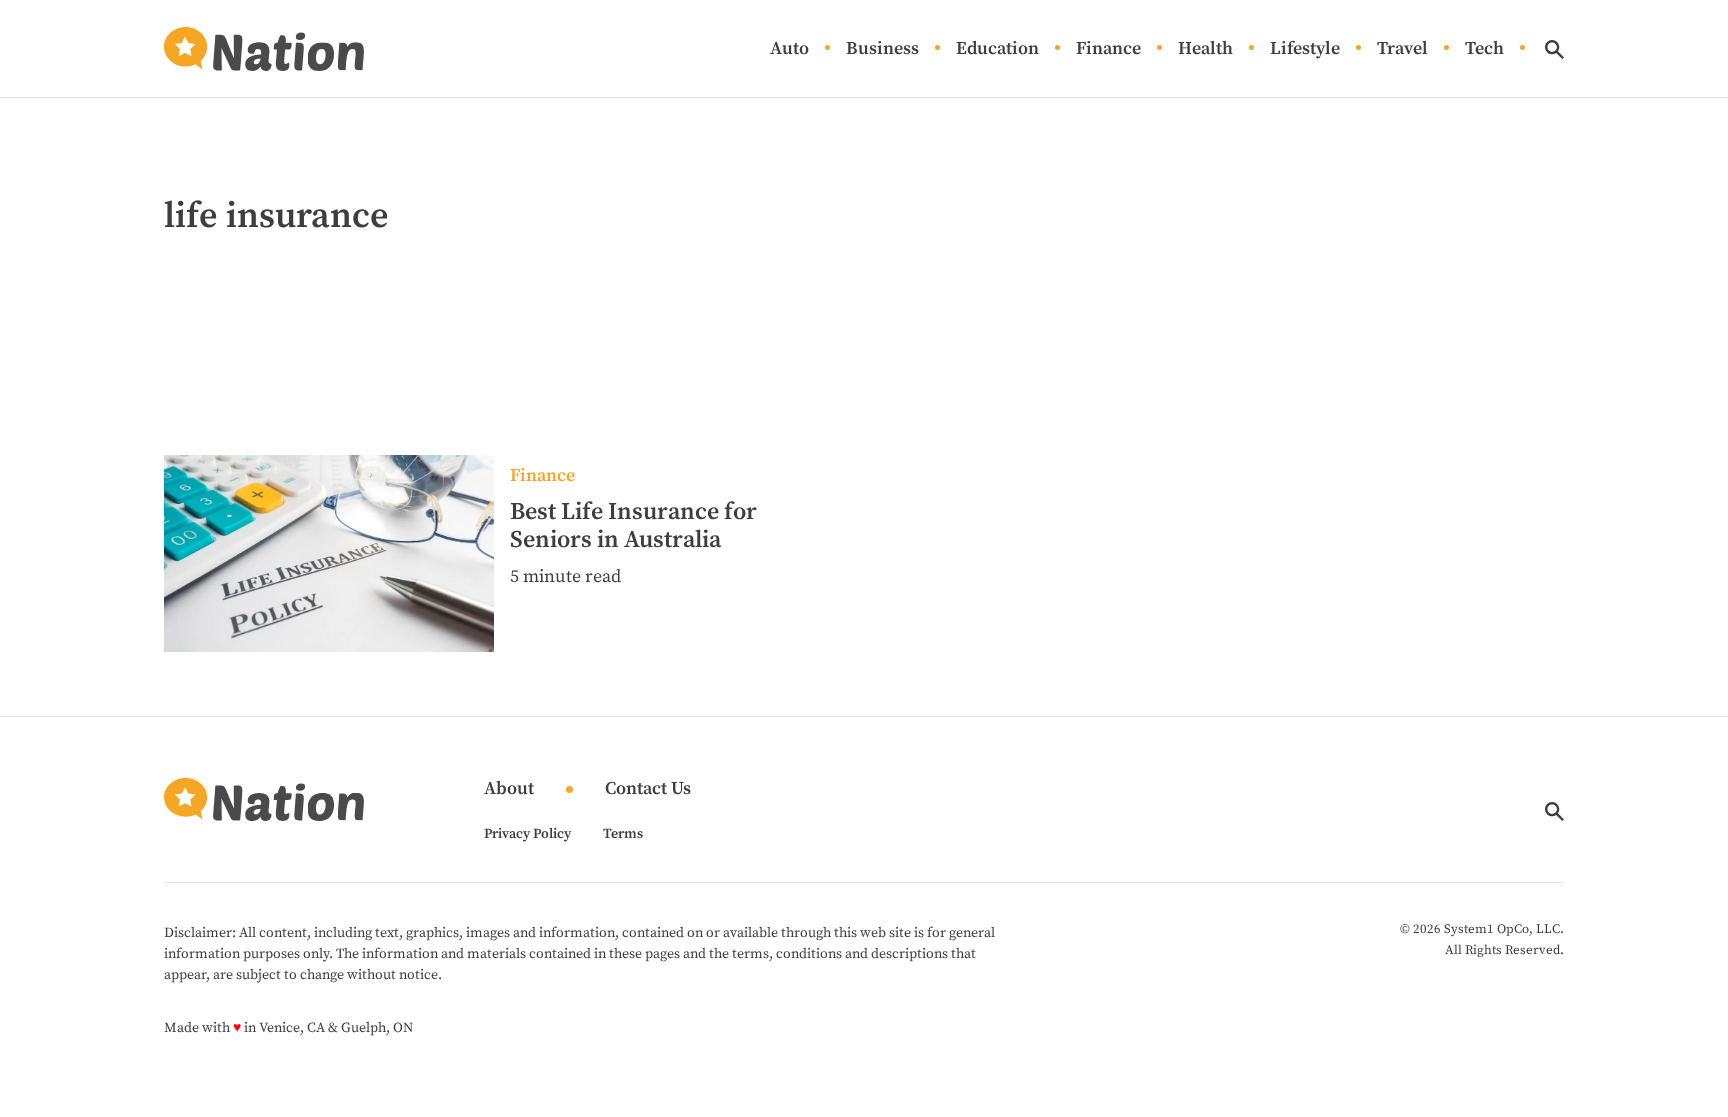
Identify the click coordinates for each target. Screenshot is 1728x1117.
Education (997, 49)
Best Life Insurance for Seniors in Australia (633, 526)
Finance (1108, 49)
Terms (623, 834)
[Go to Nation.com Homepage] (264, 49)
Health (1205, 49)
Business (882, 49)
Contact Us (648, 789)
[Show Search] (1554, 49)
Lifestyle (1305, 49)
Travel (1402, 49)
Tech (1484, 49)
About (509, 789)
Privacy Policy (527, 834)
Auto (789, 49)
